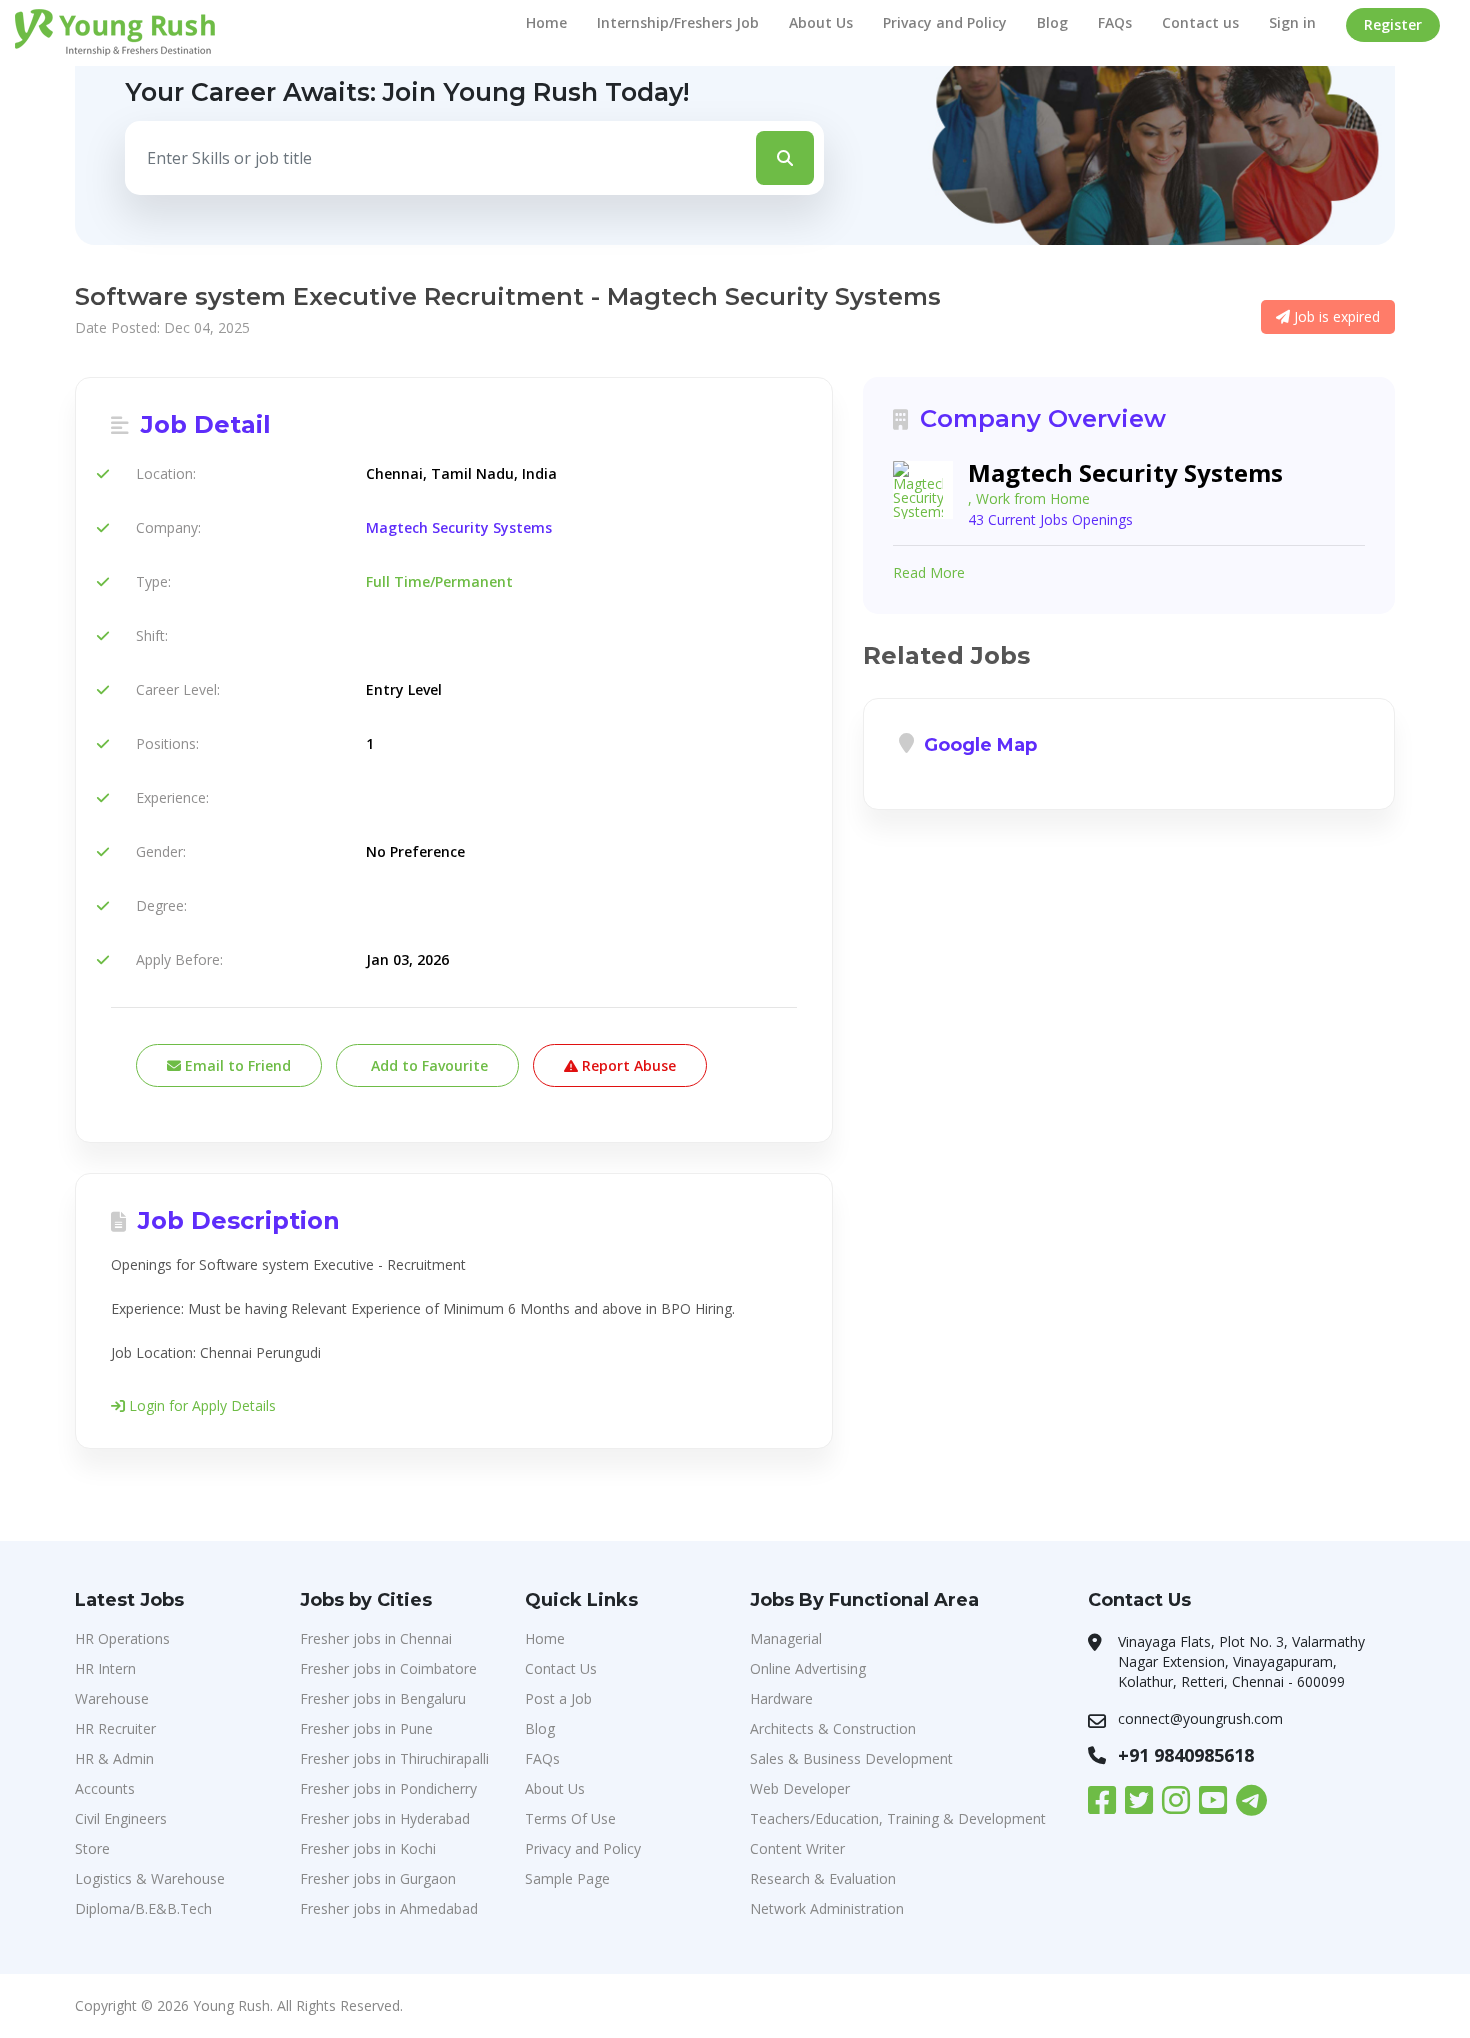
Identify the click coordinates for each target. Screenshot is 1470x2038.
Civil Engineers (121, 1818)
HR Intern (105, 1668)
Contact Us (561, 1668)
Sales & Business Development (851, 1758)
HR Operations (122, 1638)
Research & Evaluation (823, 1878)
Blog (1052, 22)
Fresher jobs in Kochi (368, 1848)
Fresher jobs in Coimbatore (388, 1668)
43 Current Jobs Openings (1050, 519)
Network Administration (827, 1908)
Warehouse (112, 1698)
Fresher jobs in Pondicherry (388, 1788)
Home (546, 22)
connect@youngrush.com (1200, 1718)
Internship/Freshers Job (678, 22)
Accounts (105, 1788)
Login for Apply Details (200, 1405)
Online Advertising (808, 1668)
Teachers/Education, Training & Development (898, 1818)
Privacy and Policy (945, 22)
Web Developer (800, 1788)
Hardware (781, 1698)
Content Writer (797, 1848)
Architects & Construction (833, 1728)
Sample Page (567, 1878)
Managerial (786, 1638)
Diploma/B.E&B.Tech (143, 1908)
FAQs (1115, 22)
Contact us (1200, 22)
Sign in (1292, 22)
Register (1393, 24)
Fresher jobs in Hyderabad (385, 1818)
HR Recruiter (115, 1728)
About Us (821, 22)
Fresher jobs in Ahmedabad (389, 1908)
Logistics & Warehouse (150, 1878)
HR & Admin (114, 1758)
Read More (929, 572)
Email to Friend (236, 1065)
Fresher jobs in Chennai (376, 1638)
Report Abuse (627, 1065)
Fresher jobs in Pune (366, 1728)
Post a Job (558, 1698)
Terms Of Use (570, 1818)
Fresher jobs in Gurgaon (378, 1878)
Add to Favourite (427, 1065)
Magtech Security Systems (459, 527)
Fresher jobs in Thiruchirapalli (394, 1758)
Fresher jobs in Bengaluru (383, 1698)
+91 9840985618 (1186, 1755)
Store (92, 1848)
